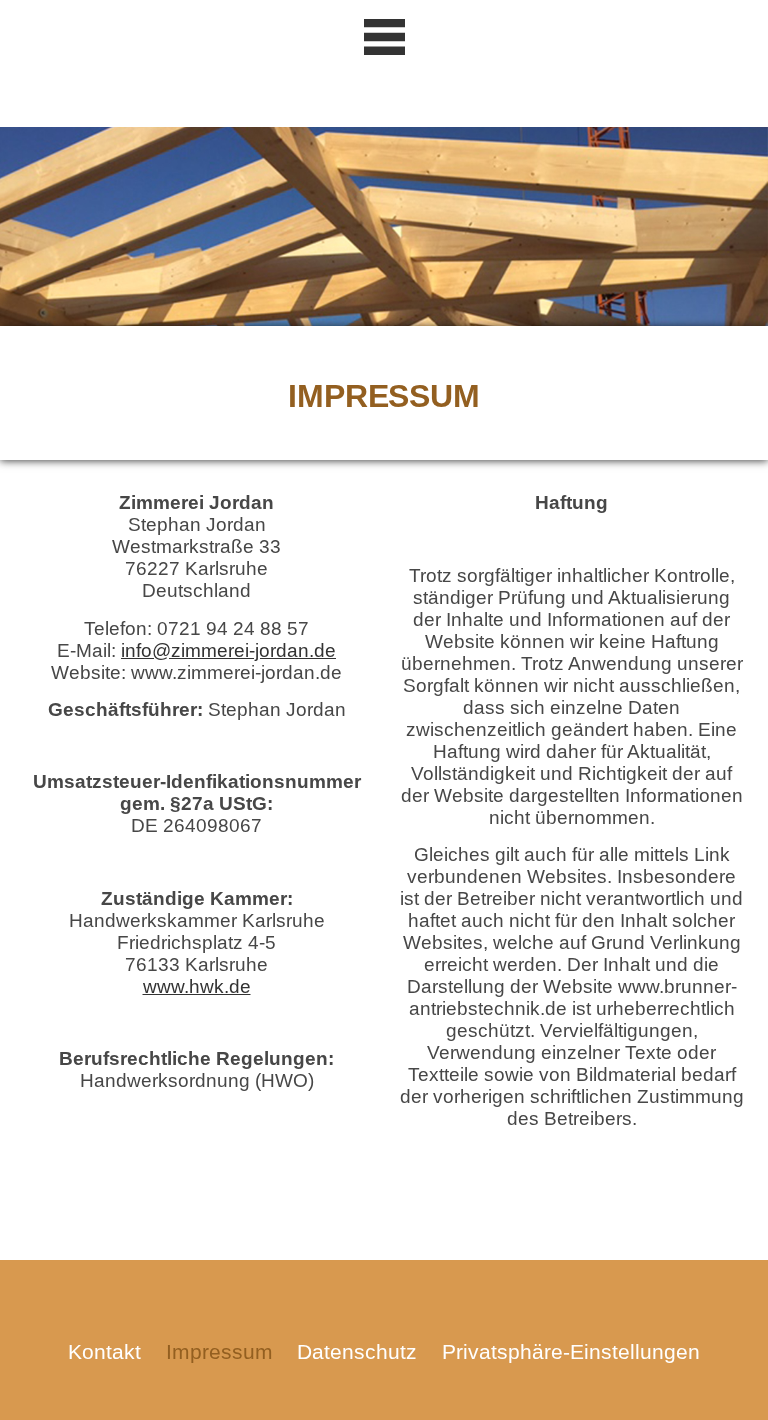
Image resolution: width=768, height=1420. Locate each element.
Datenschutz (357, 1351)
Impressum (219, 1351)
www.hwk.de (197, 986)
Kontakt (104, 1351)
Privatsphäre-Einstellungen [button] (571, 1351)
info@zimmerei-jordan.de (228, 650)
